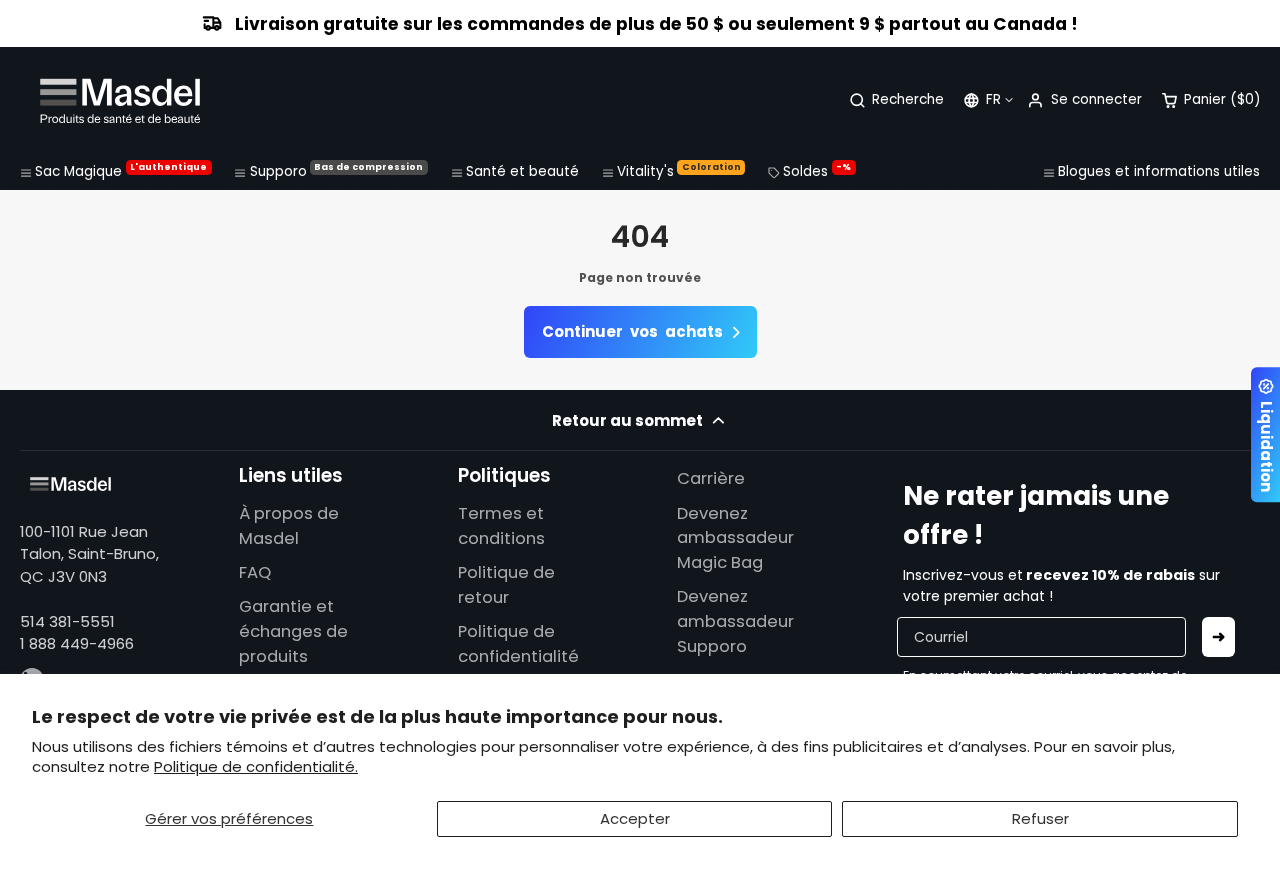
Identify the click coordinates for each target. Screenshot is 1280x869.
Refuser (1040, 818)
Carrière (711, 478)
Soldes (817, 171)
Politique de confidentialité (518, 644)
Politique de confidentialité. (256, 766)
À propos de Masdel (289, 526)
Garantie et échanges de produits (293, 631)
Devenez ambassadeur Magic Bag (735, 538)
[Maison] (120, 100)
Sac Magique (121, 171)
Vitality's (679, 171)
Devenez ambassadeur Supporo (735, 621)
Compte (1084, 100)
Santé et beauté (522, 171)
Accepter (635, 818)
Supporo (337, 171)
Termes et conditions (501, 526)
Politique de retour (506, 585)
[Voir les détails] (70, 484)
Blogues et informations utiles (1159, 171)
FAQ (255, 572)
